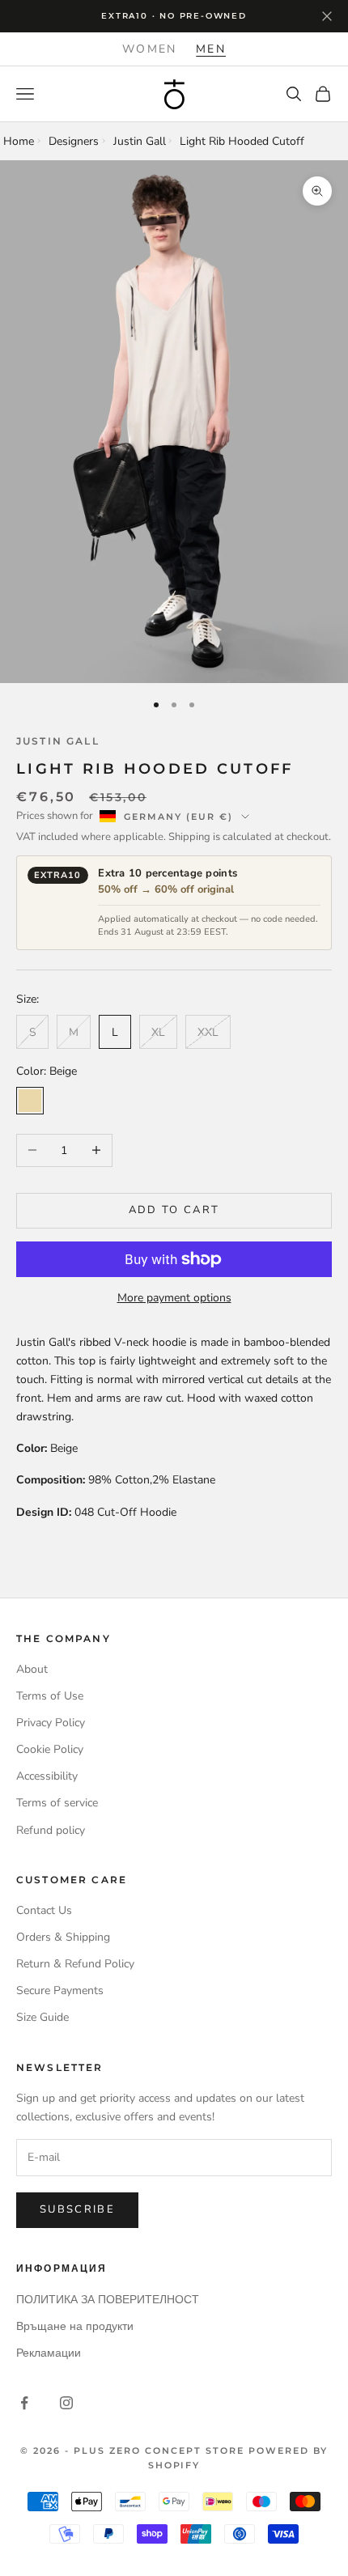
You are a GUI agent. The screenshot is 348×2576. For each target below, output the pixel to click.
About (32, 1669)
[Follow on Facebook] (24, 2403)
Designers (74, 141)
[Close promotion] (327, 16)
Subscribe (77, 2209)
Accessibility (47, 1776)
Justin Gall (140, 141)
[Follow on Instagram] (66, 2403)
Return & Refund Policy (75, 1964)
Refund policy (51, 1830)
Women (149, 49)
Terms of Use (50, 1696)
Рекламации (49, 2353)
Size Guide (42, 2017)
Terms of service (57, 1803)
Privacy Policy (51, 1723)
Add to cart (174, 1210)
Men (211, 49)
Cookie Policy (50, 1749)
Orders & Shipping (63, 1937)
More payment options (174, 1298)
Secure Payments (60, 1990)
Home (19, 141)
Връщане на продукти (75, 2326)
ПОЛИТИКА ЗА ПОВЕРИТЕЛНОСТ (108, 2300)
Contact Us (44, 1910)
